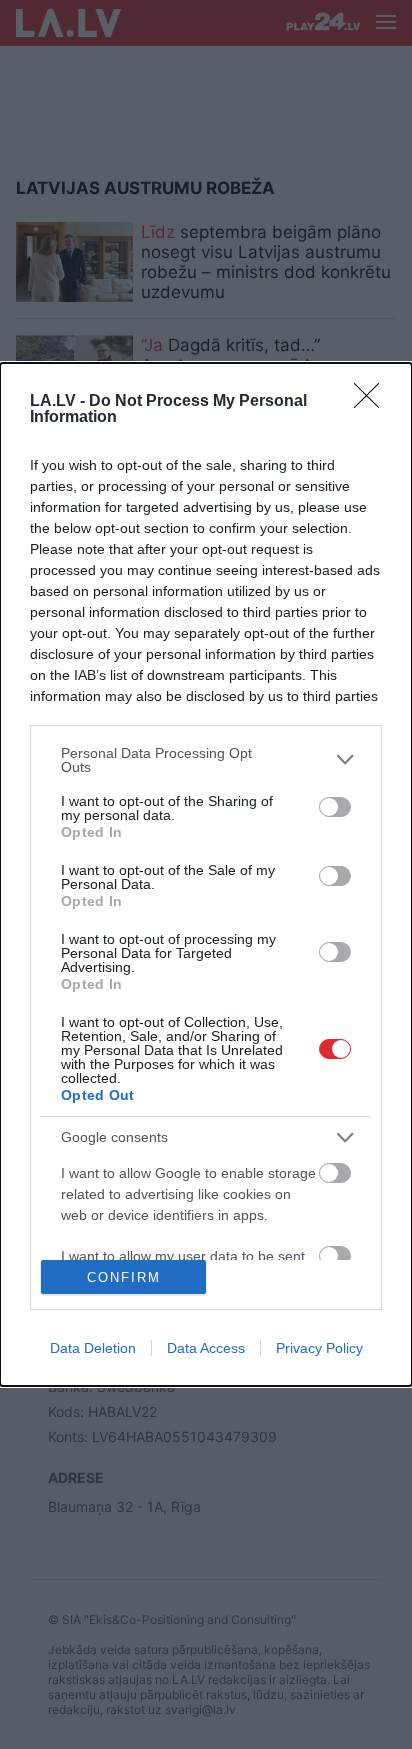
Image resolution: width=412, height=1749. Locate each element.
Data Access (206, 1348)
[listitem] (206, 760)
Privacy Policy (319, 1348)
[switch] (335, 807)
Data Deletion (93, 1348)
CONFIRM (124, 1277)
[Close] (373, 402)
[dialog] (206, 875)
